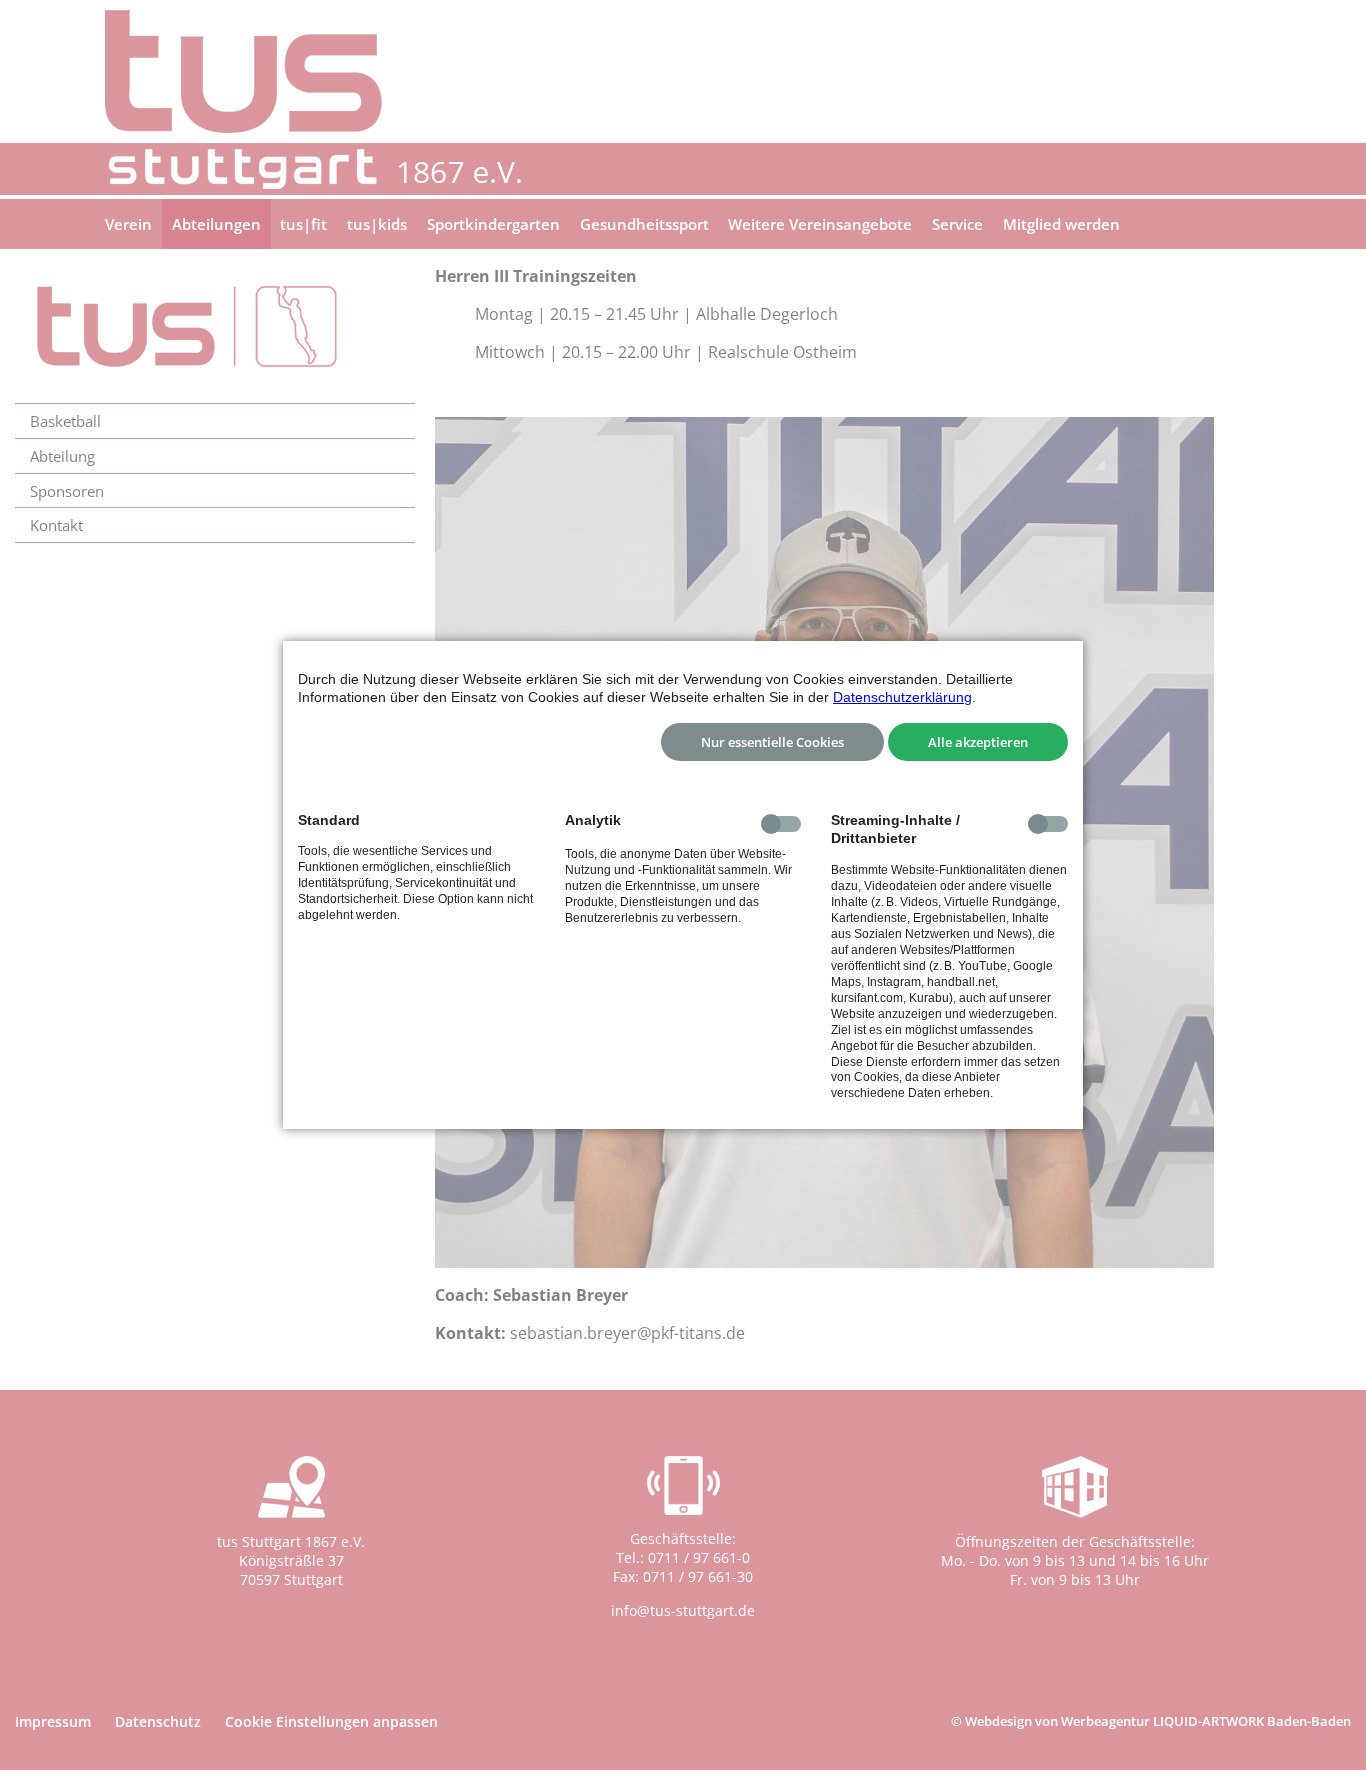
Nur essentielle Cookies (772, 742)
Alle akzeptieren (978, 742)
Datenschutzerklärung (902, 697)
